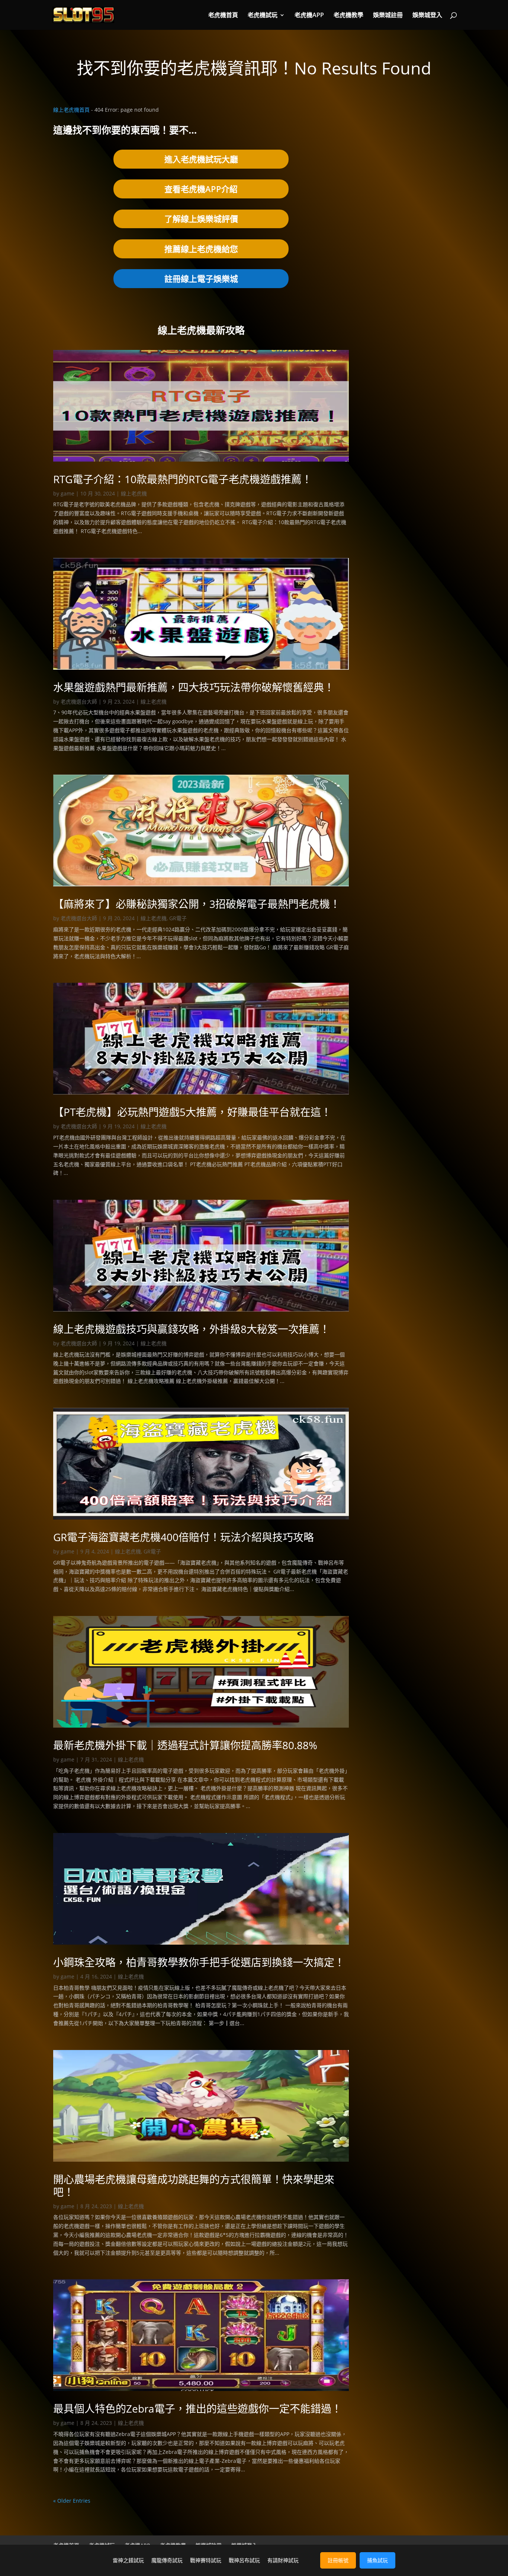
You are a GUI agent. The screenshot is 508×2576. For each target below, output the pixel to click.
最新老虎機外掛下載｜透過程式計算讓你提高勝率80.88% (185, 1745)
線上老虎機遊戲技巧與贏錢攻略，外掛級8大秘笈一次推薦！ (192, 1329)
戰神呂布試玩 (244, 2560)
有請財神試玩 (283, 2560)
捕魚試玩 (377, 2560)
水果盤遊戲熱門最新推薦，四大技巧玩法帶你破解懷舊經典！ (194, 687)
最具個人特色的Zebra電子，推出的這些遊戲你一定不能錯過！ (197, 2408)
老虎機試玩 (263, 16)
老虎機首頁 (223, 16)
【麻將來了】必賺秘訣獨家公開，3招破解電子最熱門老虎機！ (197, 904)
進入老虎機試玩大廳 (201, 159)
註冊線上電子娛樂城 (201, 278)
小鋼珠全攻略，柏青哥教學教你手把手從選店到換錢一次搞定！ (199, 1962)
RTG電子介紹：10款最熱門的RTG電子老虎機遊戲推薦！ (183, 479)
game (67, 493)
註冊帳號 (338, 2560)
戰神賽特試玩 (206, 2560)
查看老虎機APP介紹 (201, 189)
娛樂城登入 (427, 16)
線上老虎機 (134, 493)
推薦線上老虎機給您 (201, 249)
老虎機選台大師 (79, 702)
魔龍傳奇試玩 (167, 2560)
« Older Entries (72, 2501)
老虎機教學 (348, 16)
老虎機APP (309, 16)
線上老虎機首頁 (71, 110)
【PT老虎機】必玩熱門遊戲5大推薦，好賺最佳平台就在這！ (192, 1112)
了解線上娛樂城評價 (201, 219)
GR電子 (178, 918)
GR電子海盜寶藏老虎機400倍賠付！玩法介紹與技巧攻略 (184, 1537)
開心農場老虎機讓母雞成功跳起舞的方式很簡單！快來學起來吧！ (194, 2186)
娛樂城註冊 (388, 16)
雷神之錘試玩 (128, 2560)
